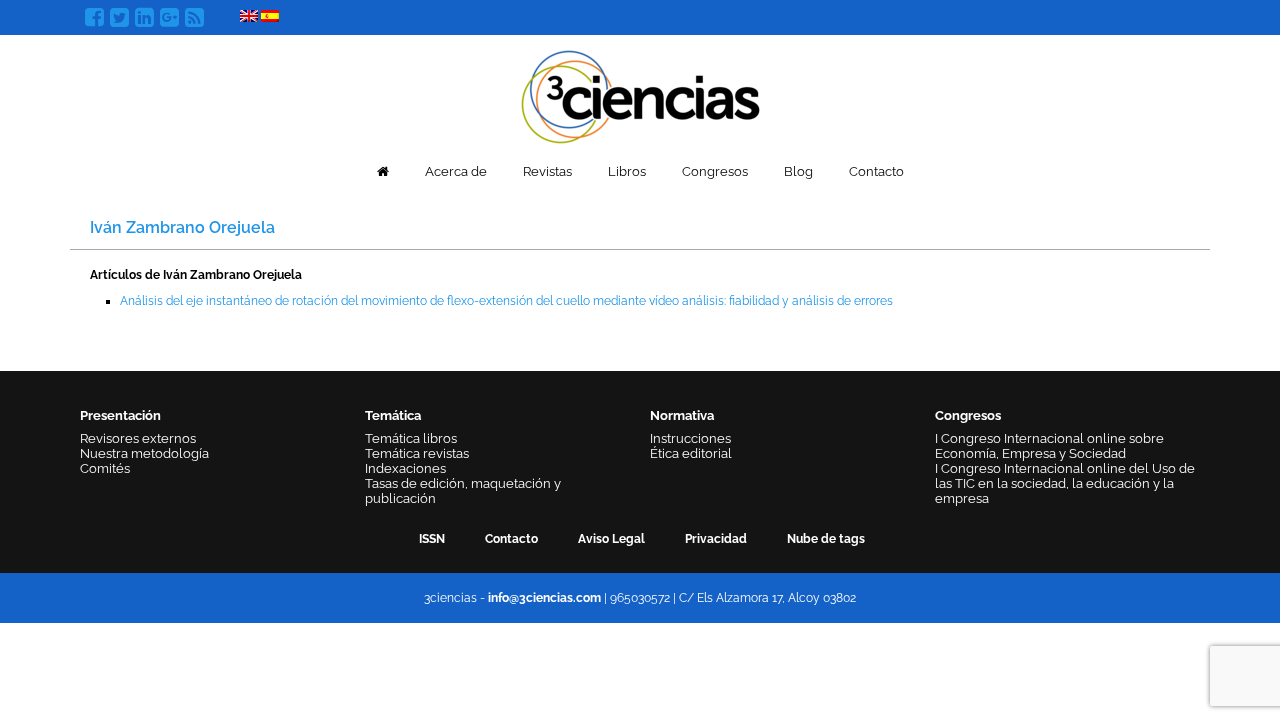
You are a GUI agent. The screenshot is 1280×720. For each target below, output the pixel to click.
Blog (798, 171)
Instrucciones (690, 438)
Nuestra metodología (144, 453)
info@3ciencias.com (544, 598)
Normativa (682, 415)
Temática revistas (417, 453)
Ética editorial (691, 453)
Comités (105, 468)
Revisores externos (138, 438)
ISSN (432, 539)
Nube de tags (826, 539)
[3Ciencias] (640, 94)
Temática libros (411, 438)
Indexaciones (405, 468)
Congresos (715, 171)
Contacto (876, 171)
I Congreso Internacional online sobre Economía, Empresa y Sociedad (1049, 446)
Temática (393, 415)
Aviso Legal (611, 539)
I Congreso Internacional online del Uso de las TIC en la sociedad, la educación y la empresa (1065, 483)
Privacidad (716, 539)
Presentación (120, 415)
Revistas (547, 171)
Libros (627, 171)
